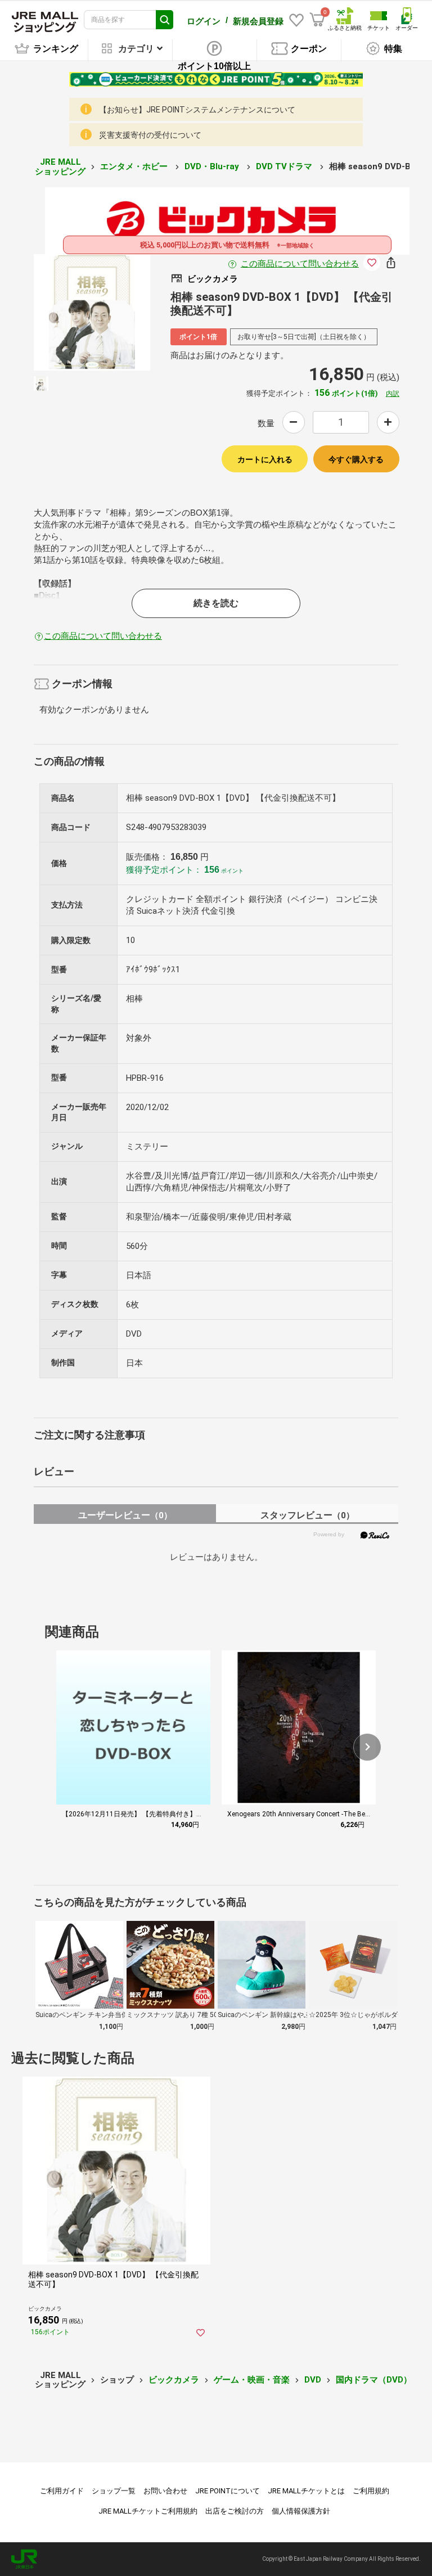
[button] (367, 1747)
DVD (313, 2380)
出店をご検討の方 (235, 2511)
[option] (92, 312)
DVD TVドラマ (285, 166)
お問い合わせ (165, 2491)
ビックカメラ (174, 2380)
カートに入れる (265, 459)
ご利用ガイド (62, 2491)
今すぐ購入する (356, 459)
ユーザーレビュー (125, 1515)
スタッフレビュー (307, 1515)
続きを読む (216, 603)
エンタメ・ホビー (135, 166)
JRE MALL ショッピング (60, 167)
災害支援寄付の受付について (150, 135)
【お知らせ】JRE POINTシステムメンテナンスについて (197, 110)
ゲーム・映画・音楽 (252, 2380)
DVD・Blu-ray (213, 166)
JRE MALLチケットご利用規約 (148, 2511)
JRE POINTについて (228, 2491)
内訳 (393, 394)
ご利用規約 (371, 2491)
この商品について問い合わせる (300, 264)
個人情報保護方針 (301, 2511)
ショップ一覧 (114, 2491)
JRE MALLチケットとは (306, 2491)
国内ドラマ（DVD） (374, 2380)
